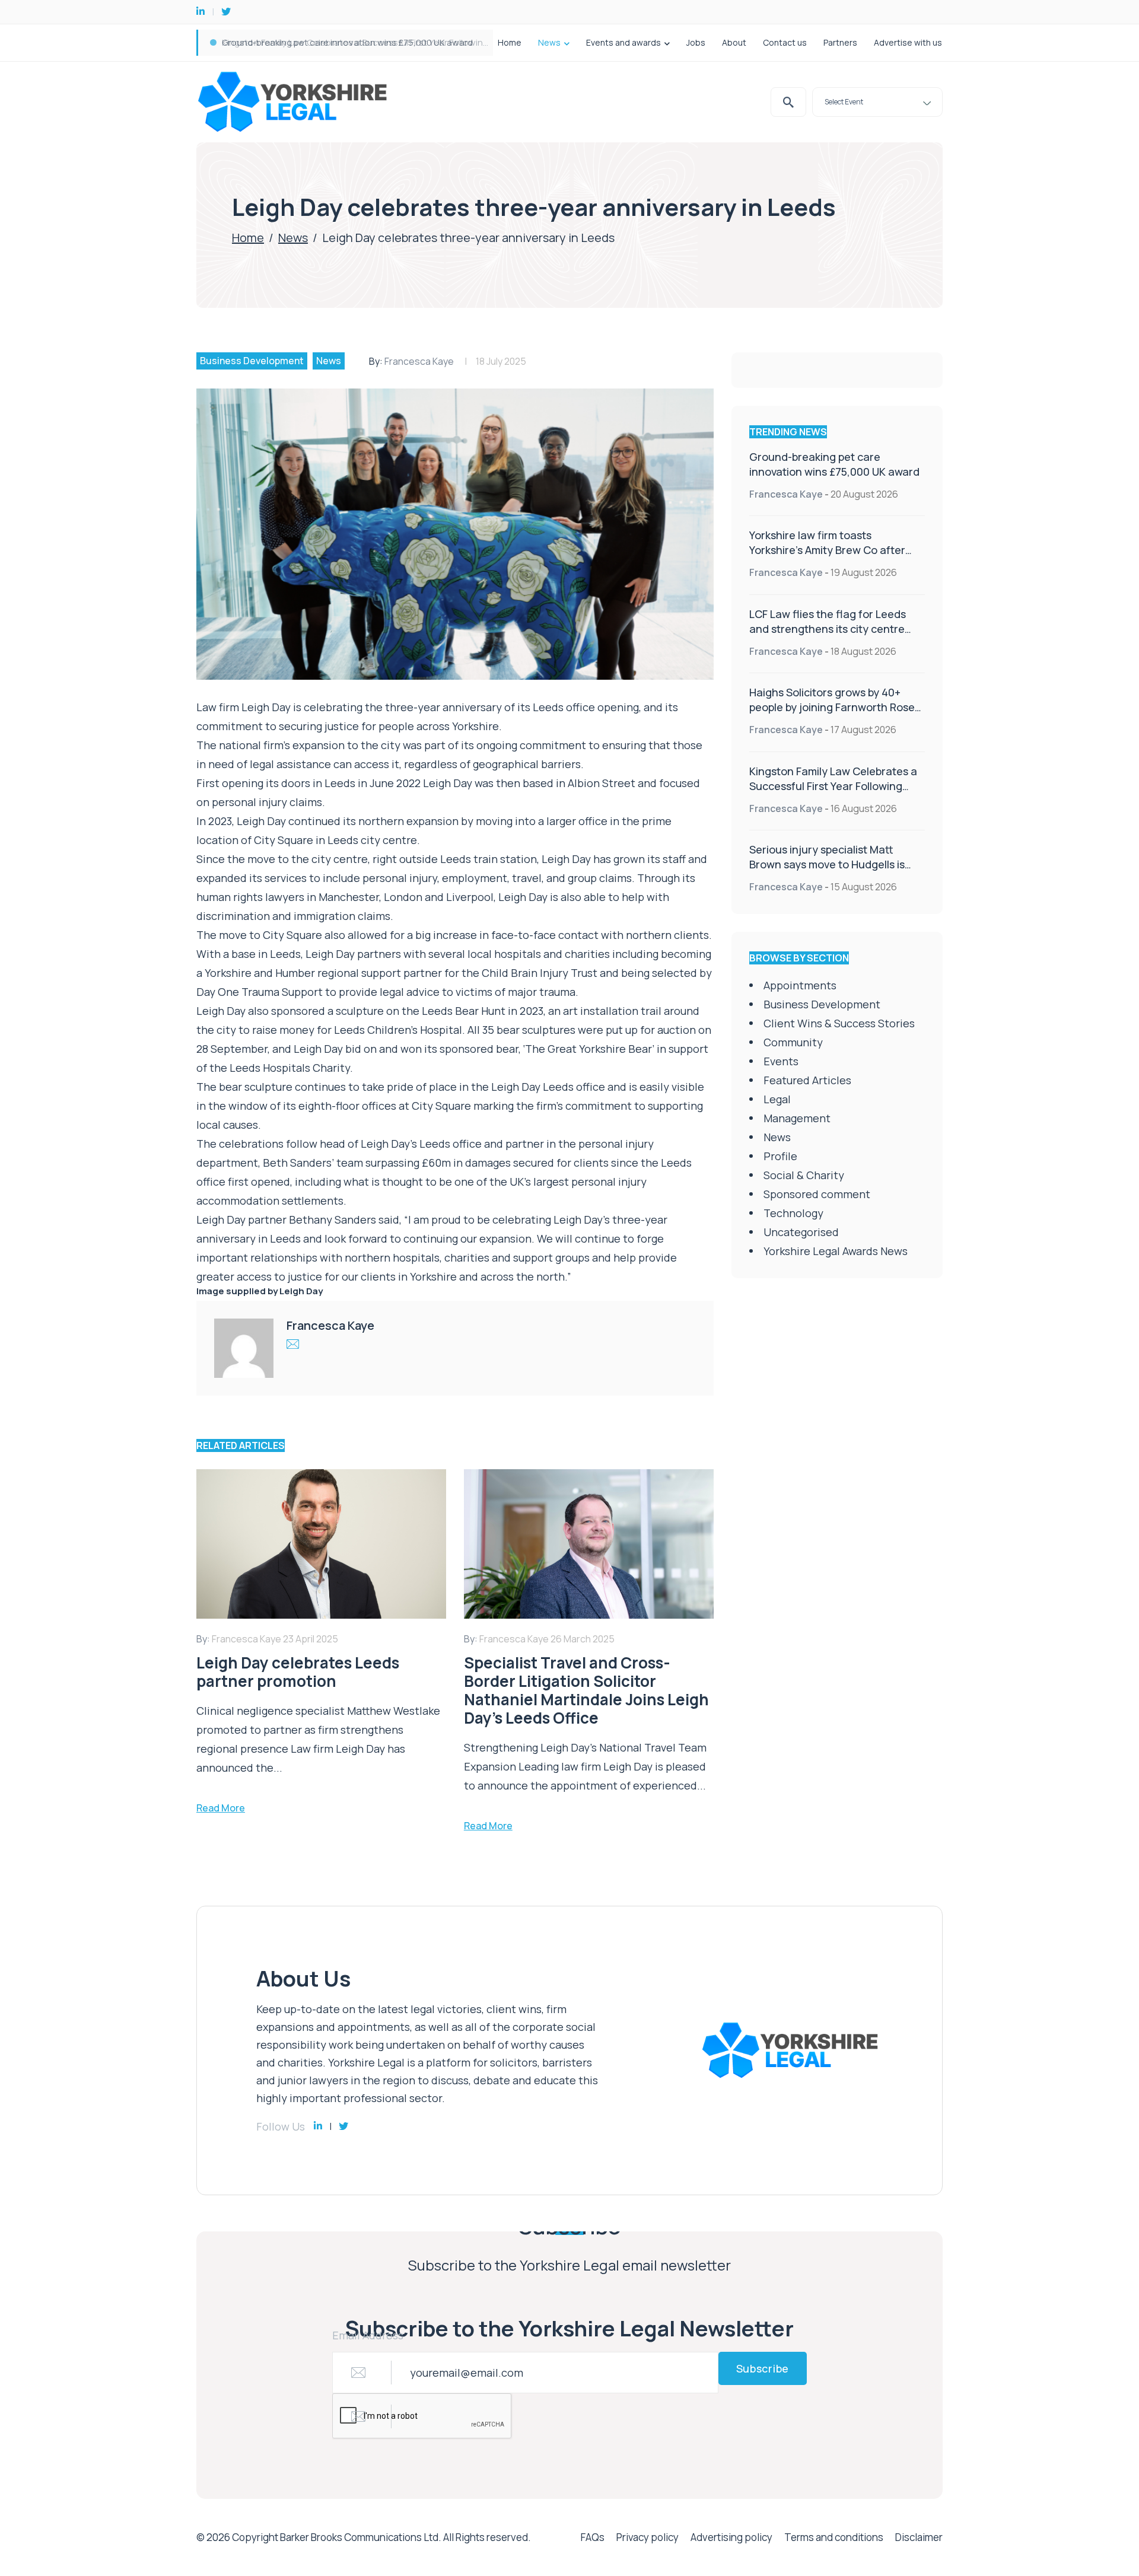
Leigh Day (301, 1291)
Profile (780, 1156)
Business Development (252, 361)
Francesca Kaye (419, 361)
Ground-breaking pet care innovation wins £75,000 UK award (347, 42)
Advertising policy (731, 2537)
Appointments (800, 985)
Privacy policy (648, 2537)
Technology (793, 1213)
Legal (777, 1099)
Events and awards (623, 42)
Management (797, 1118)
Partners (840, 42)
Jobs (696, 42)
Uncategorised (801, 1232)
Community (793, 1042)
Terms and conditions (834, 2537)
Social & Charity (804, 1175)
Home (510, 42)
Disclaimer (919, 2537)
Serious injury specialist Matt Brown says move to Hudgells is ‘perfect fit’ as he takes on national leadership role (836, 872)
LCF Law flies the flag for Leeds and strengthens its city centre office (828, 629)
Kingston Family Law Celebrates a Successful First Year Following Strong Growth (833, 786)
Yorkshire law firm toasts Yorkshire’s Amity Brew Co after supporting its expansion (827, 550)
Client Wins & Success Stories (839, 1023)
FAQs (593, 2537)
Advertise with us (908, 42)
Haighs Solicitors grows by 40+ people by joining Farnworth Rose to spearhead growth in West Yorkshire (832, 714)
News (549, 42)
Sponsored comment (817, 1194)
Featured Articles (807, 1080)
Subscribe (763, 2368)
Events (781, 1061)
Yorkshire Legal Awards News (836, 1251)
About (734, 42)
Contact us (785, 42)
